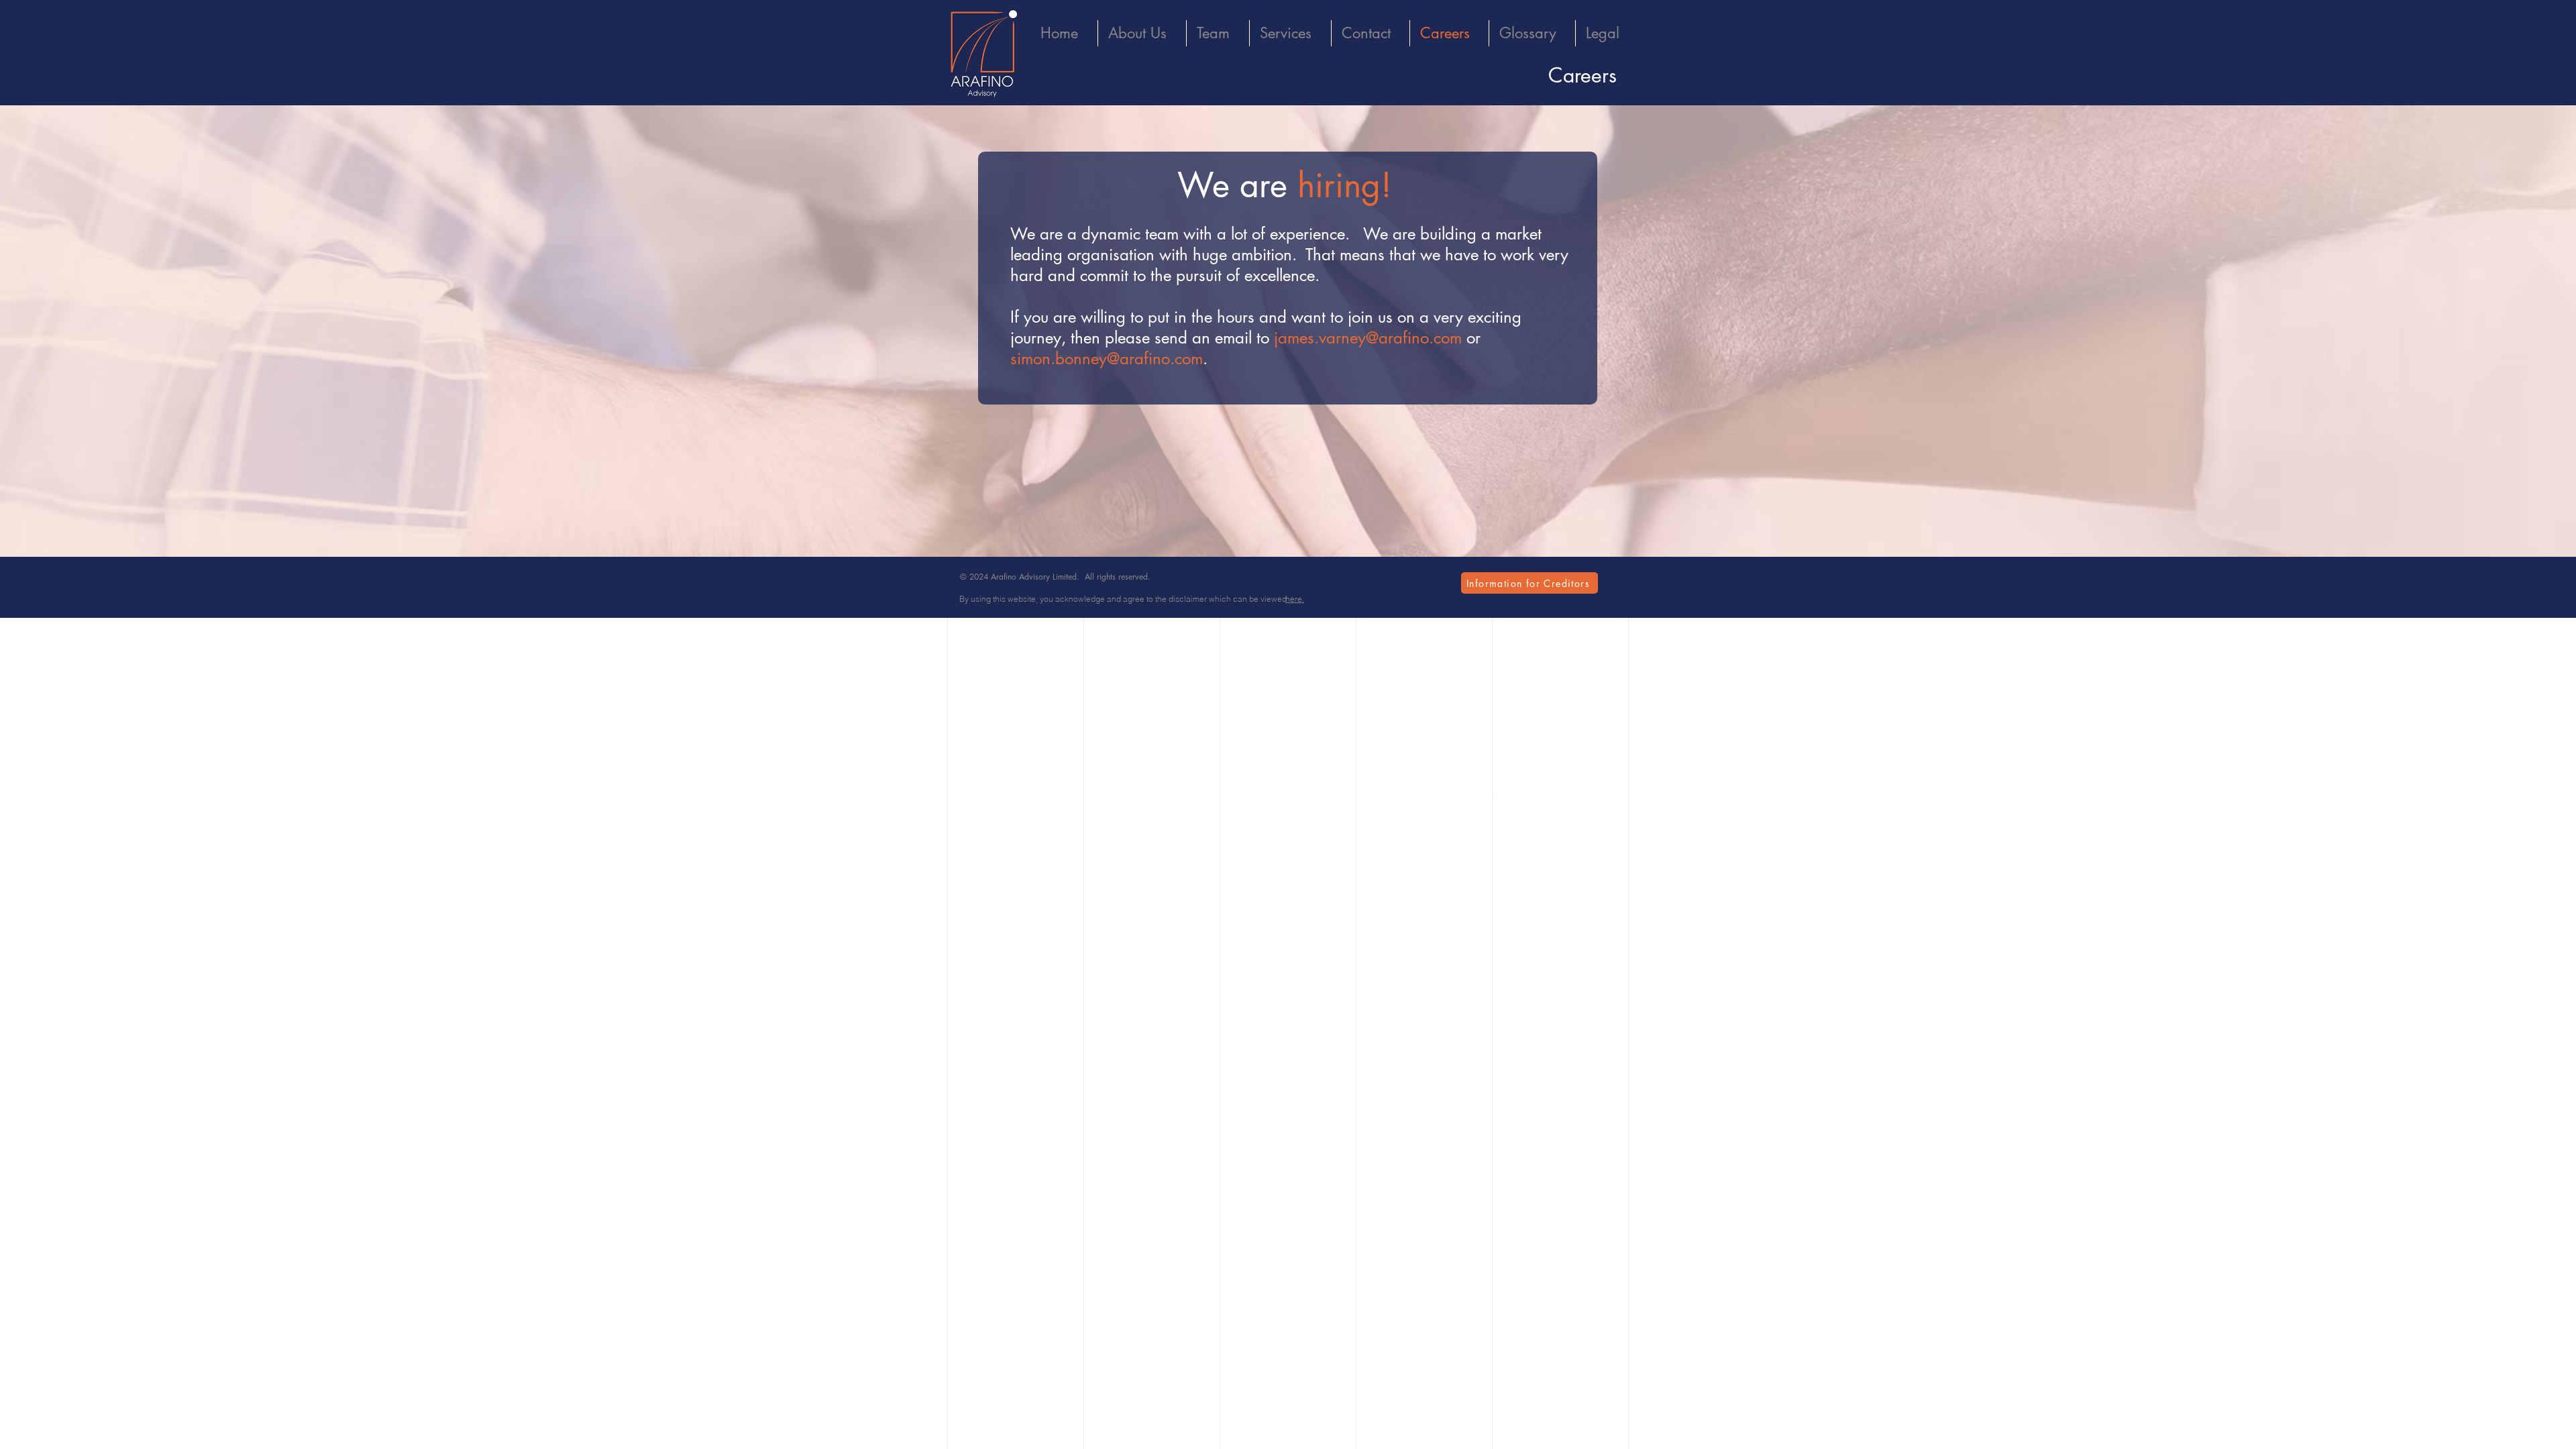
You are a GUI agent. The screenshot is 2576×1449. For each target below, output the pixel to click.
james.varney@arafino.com (1368, 338)
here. (1295, 599)
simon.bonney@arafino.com (1107, 359)
